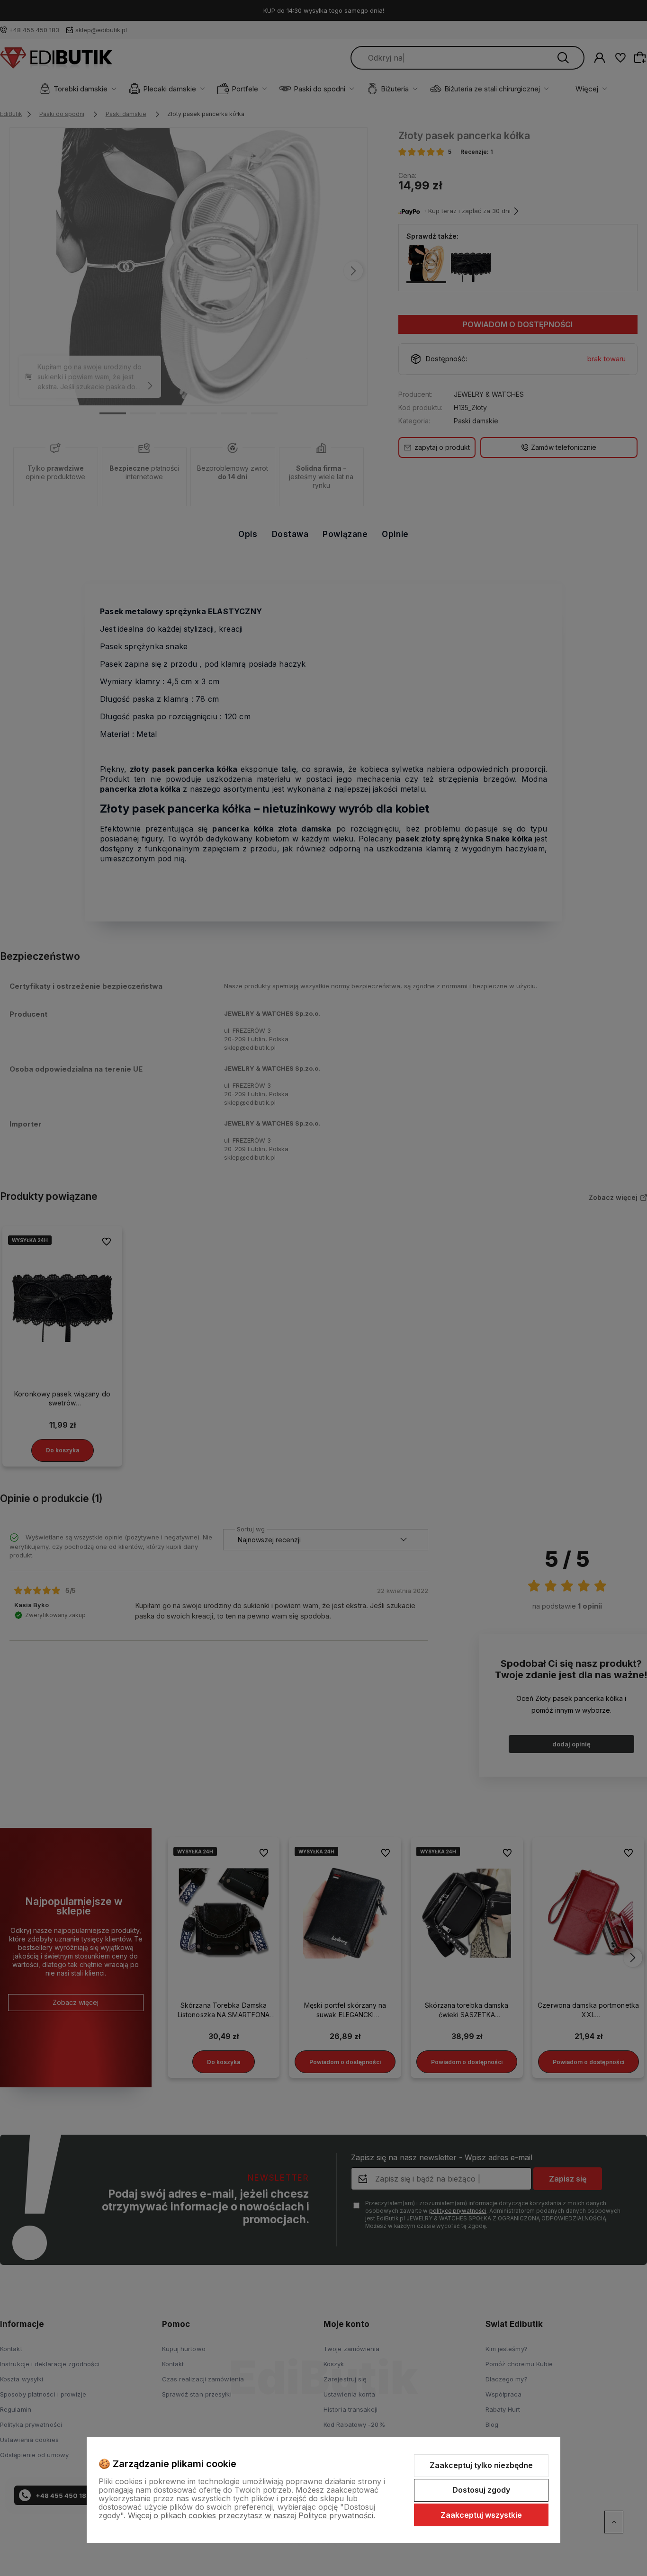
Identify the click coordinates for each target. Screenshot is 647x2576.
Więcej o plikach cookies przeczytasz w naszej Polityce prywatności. (252, 2515)
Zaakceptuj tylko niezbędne (481, 2465)
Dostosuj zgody (481, 2490)
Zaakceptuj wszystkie (481, 2515)
